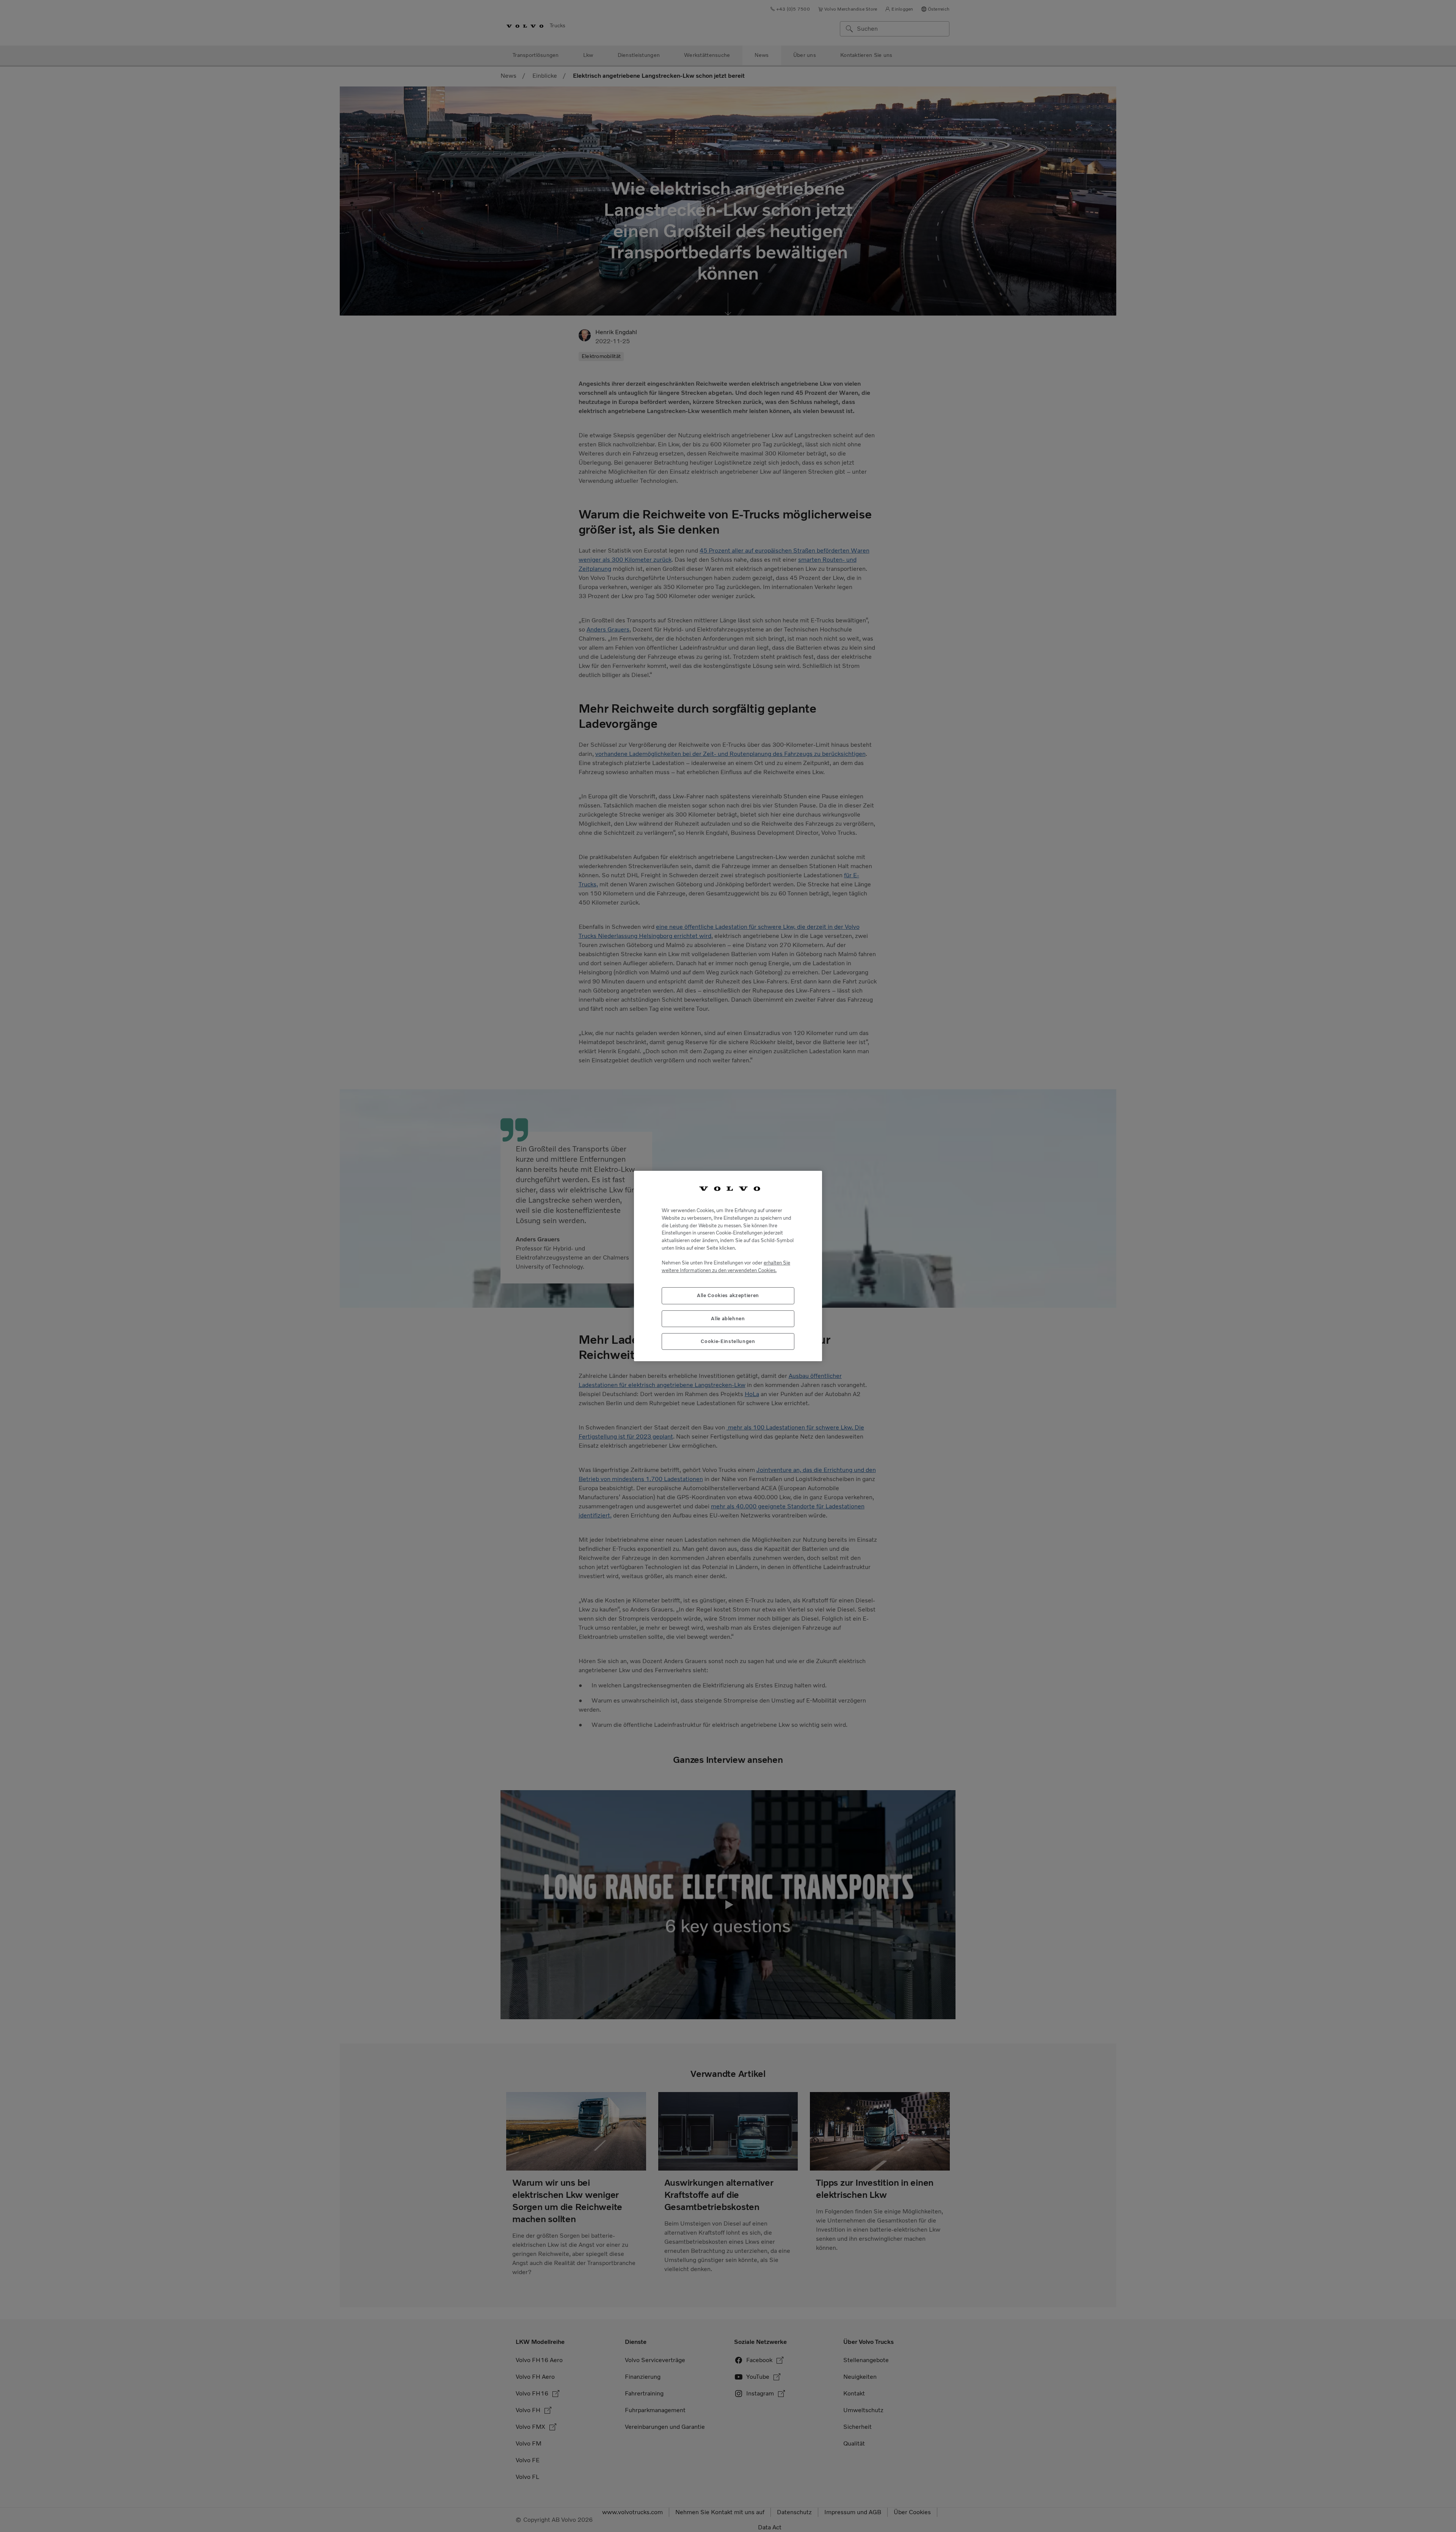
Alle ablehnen (728, 1319)
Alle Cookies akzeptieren (728, 1295)
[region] (728, 1266)
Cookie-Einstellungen (728, 1341)
